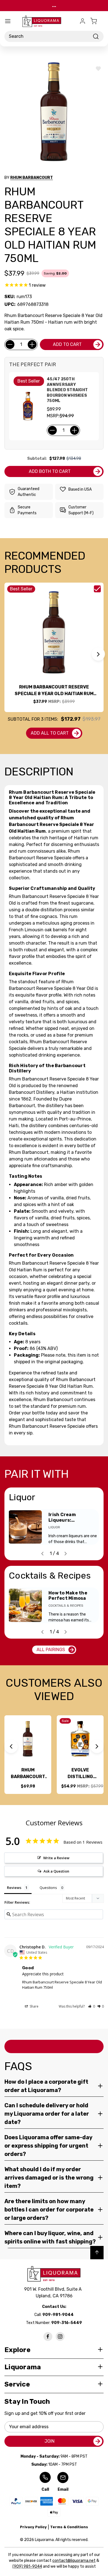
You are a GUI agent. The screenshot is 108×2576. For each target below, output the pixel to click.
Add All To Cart (50, 733)
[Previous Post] (42, 1554)
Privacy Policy (33, 2527)
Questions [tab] (48, 1888)
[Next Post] (66, 1554)
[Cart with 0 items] (97, 21)
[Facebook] (48, 2337)
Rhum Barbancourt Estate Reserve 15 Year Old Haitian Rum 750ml (28, 1774)
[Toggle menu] (8, 21)
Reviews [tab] (14, 1888)
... (54, 5)
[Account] (83, 21)
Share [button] (34, 2006)
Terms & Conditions (69, 2527)
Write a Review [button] (56, 1858)
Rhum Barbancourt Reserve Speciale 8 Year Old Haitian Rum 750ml (54, 691)
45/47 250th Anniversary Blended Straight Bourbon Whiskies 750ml (67, 390)
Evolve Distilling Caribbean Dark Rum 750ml (80, 1774)
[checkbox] (97, 589)
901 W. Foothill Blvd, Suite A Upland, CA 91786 (54, 2292)
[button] (98, 654)
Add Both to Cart (50, 471)
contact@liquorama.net (74, 2561)
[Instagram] (60, 2337)
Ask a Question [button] (56, 1871)
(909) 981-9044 (27, 2566)
